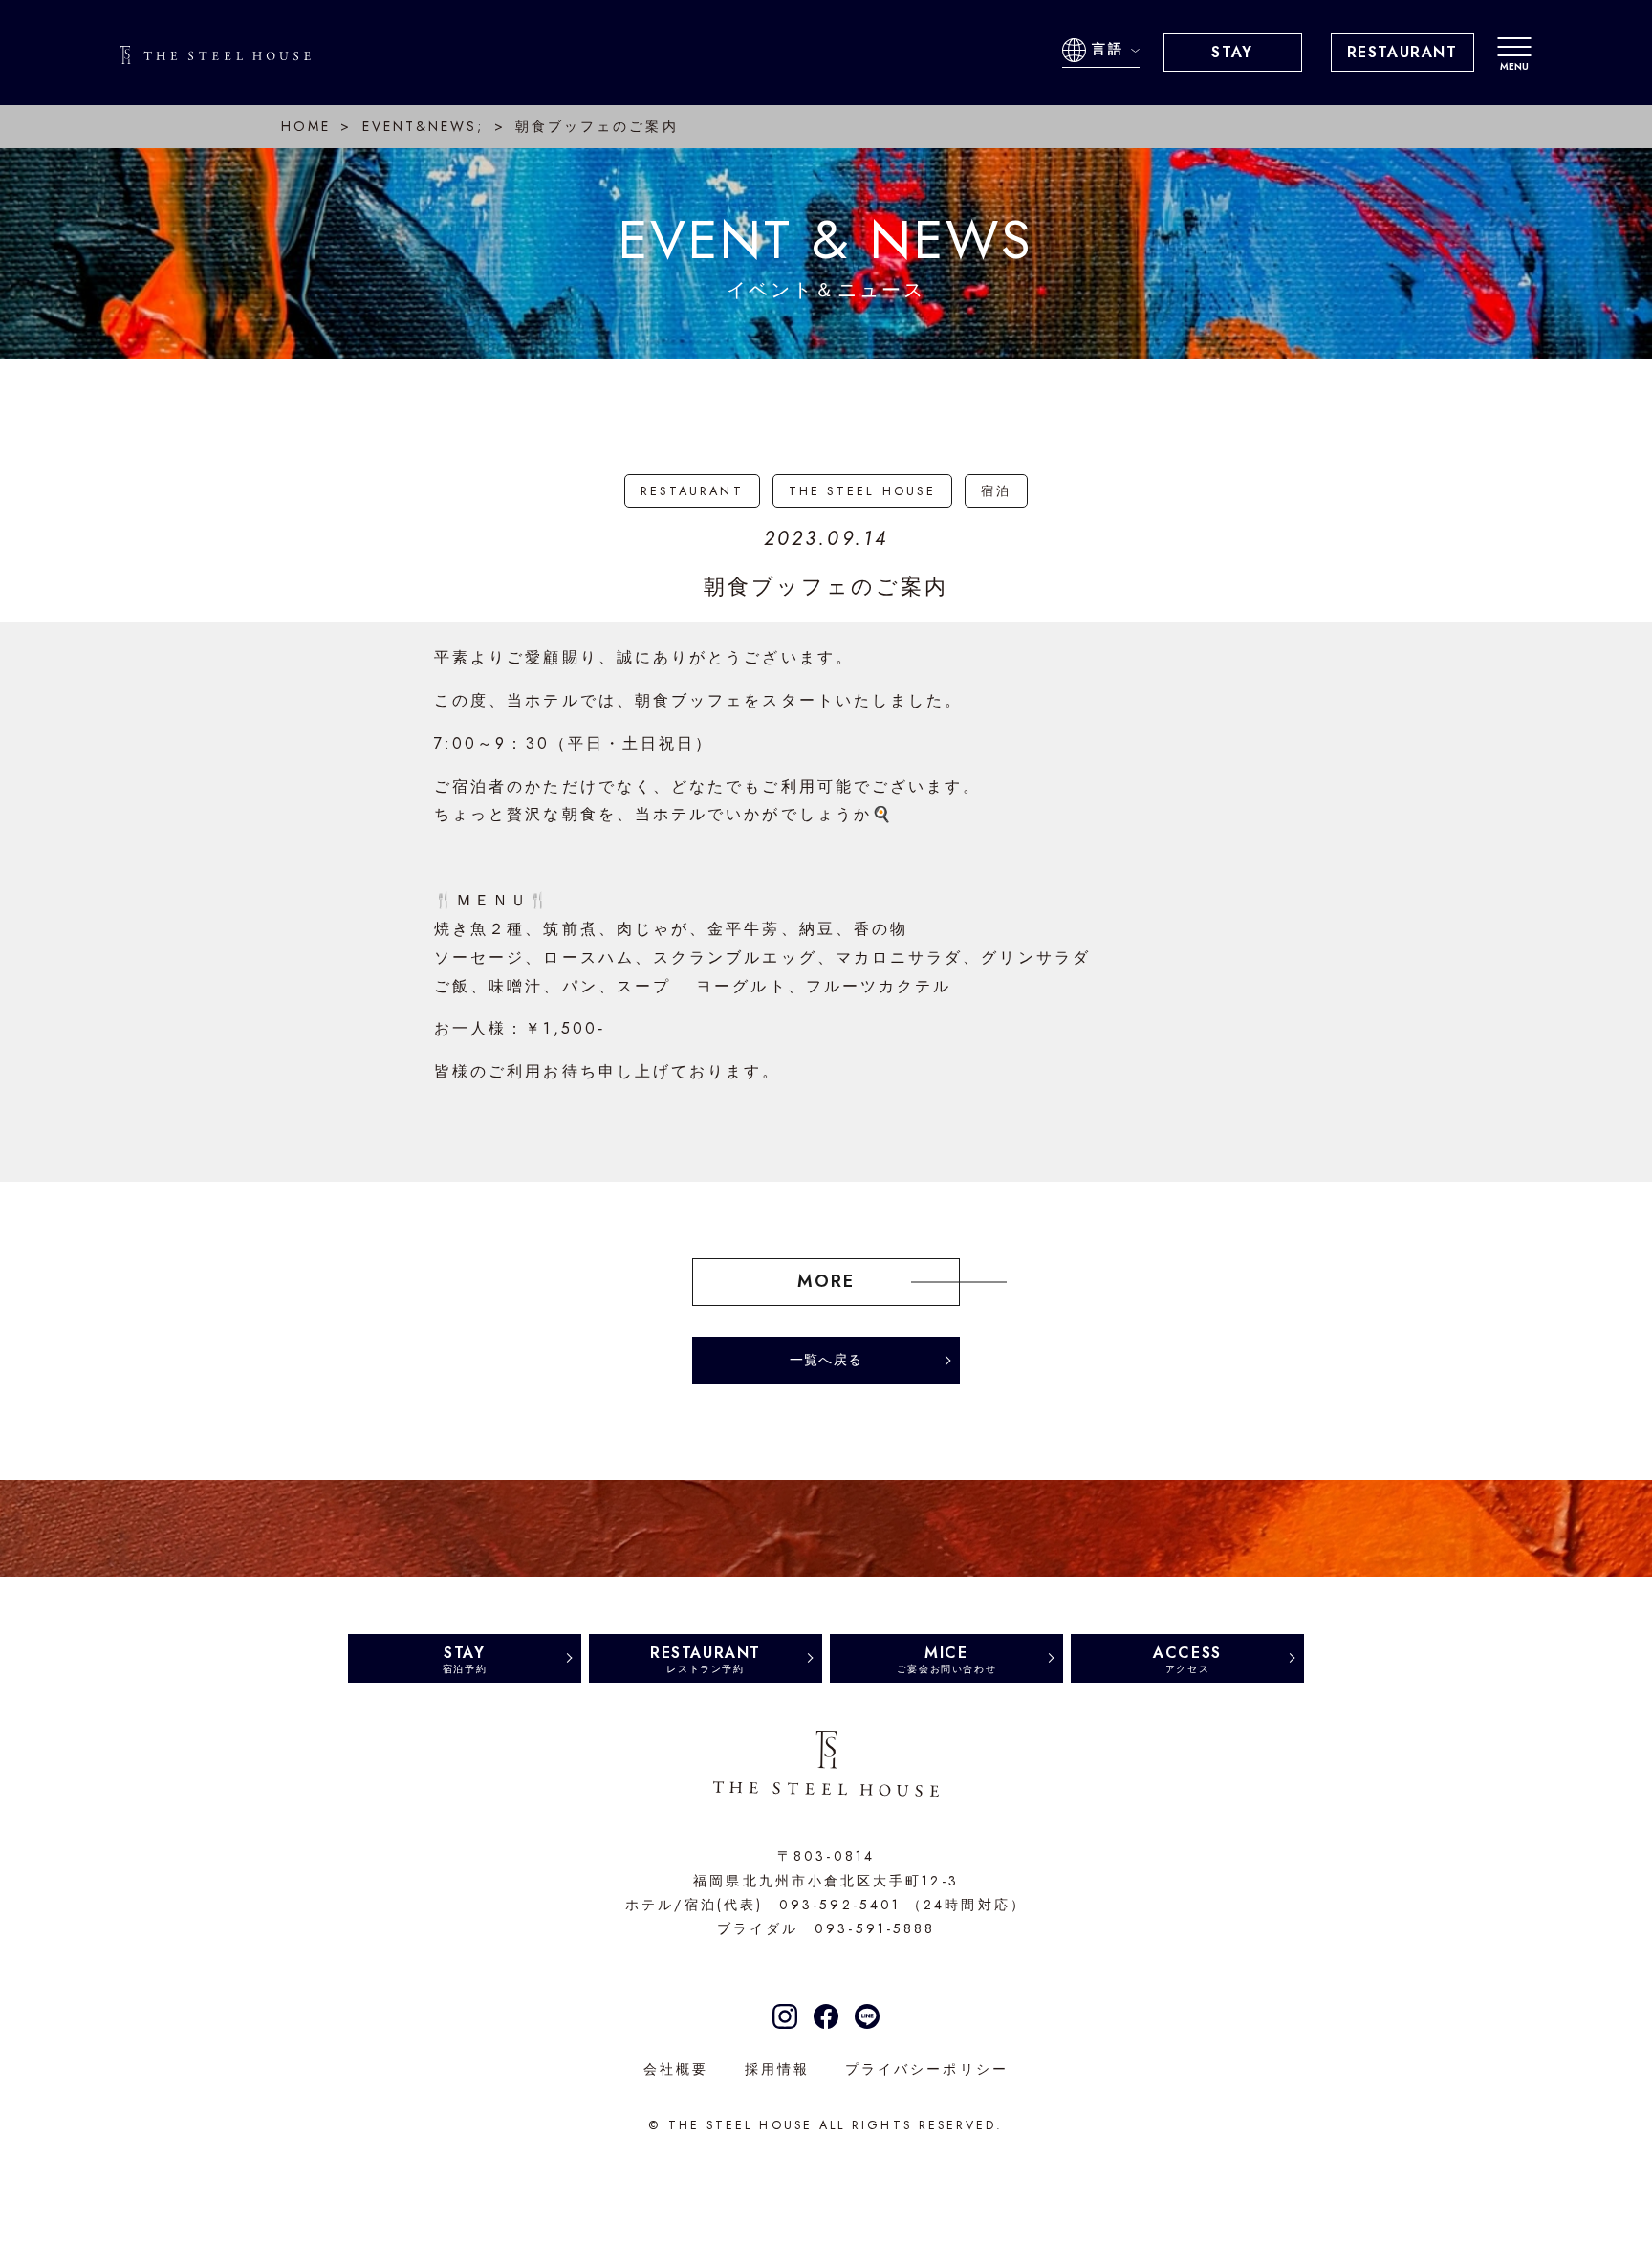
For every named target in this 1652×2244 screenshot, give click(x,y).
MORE (826, 1281)
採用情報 (777, 2069)
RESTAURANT (1402, 52)
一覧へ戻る (826, 1360)
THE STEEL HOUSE (862, 491)
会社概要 (676, 2069)
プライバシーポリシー (927, 2069)
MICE (946, 1658)
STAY (1232, 52)
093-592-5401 (840, 1905)
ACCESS (1187, 1658)
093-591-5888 (875, 1928)
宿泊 (996, 491)
